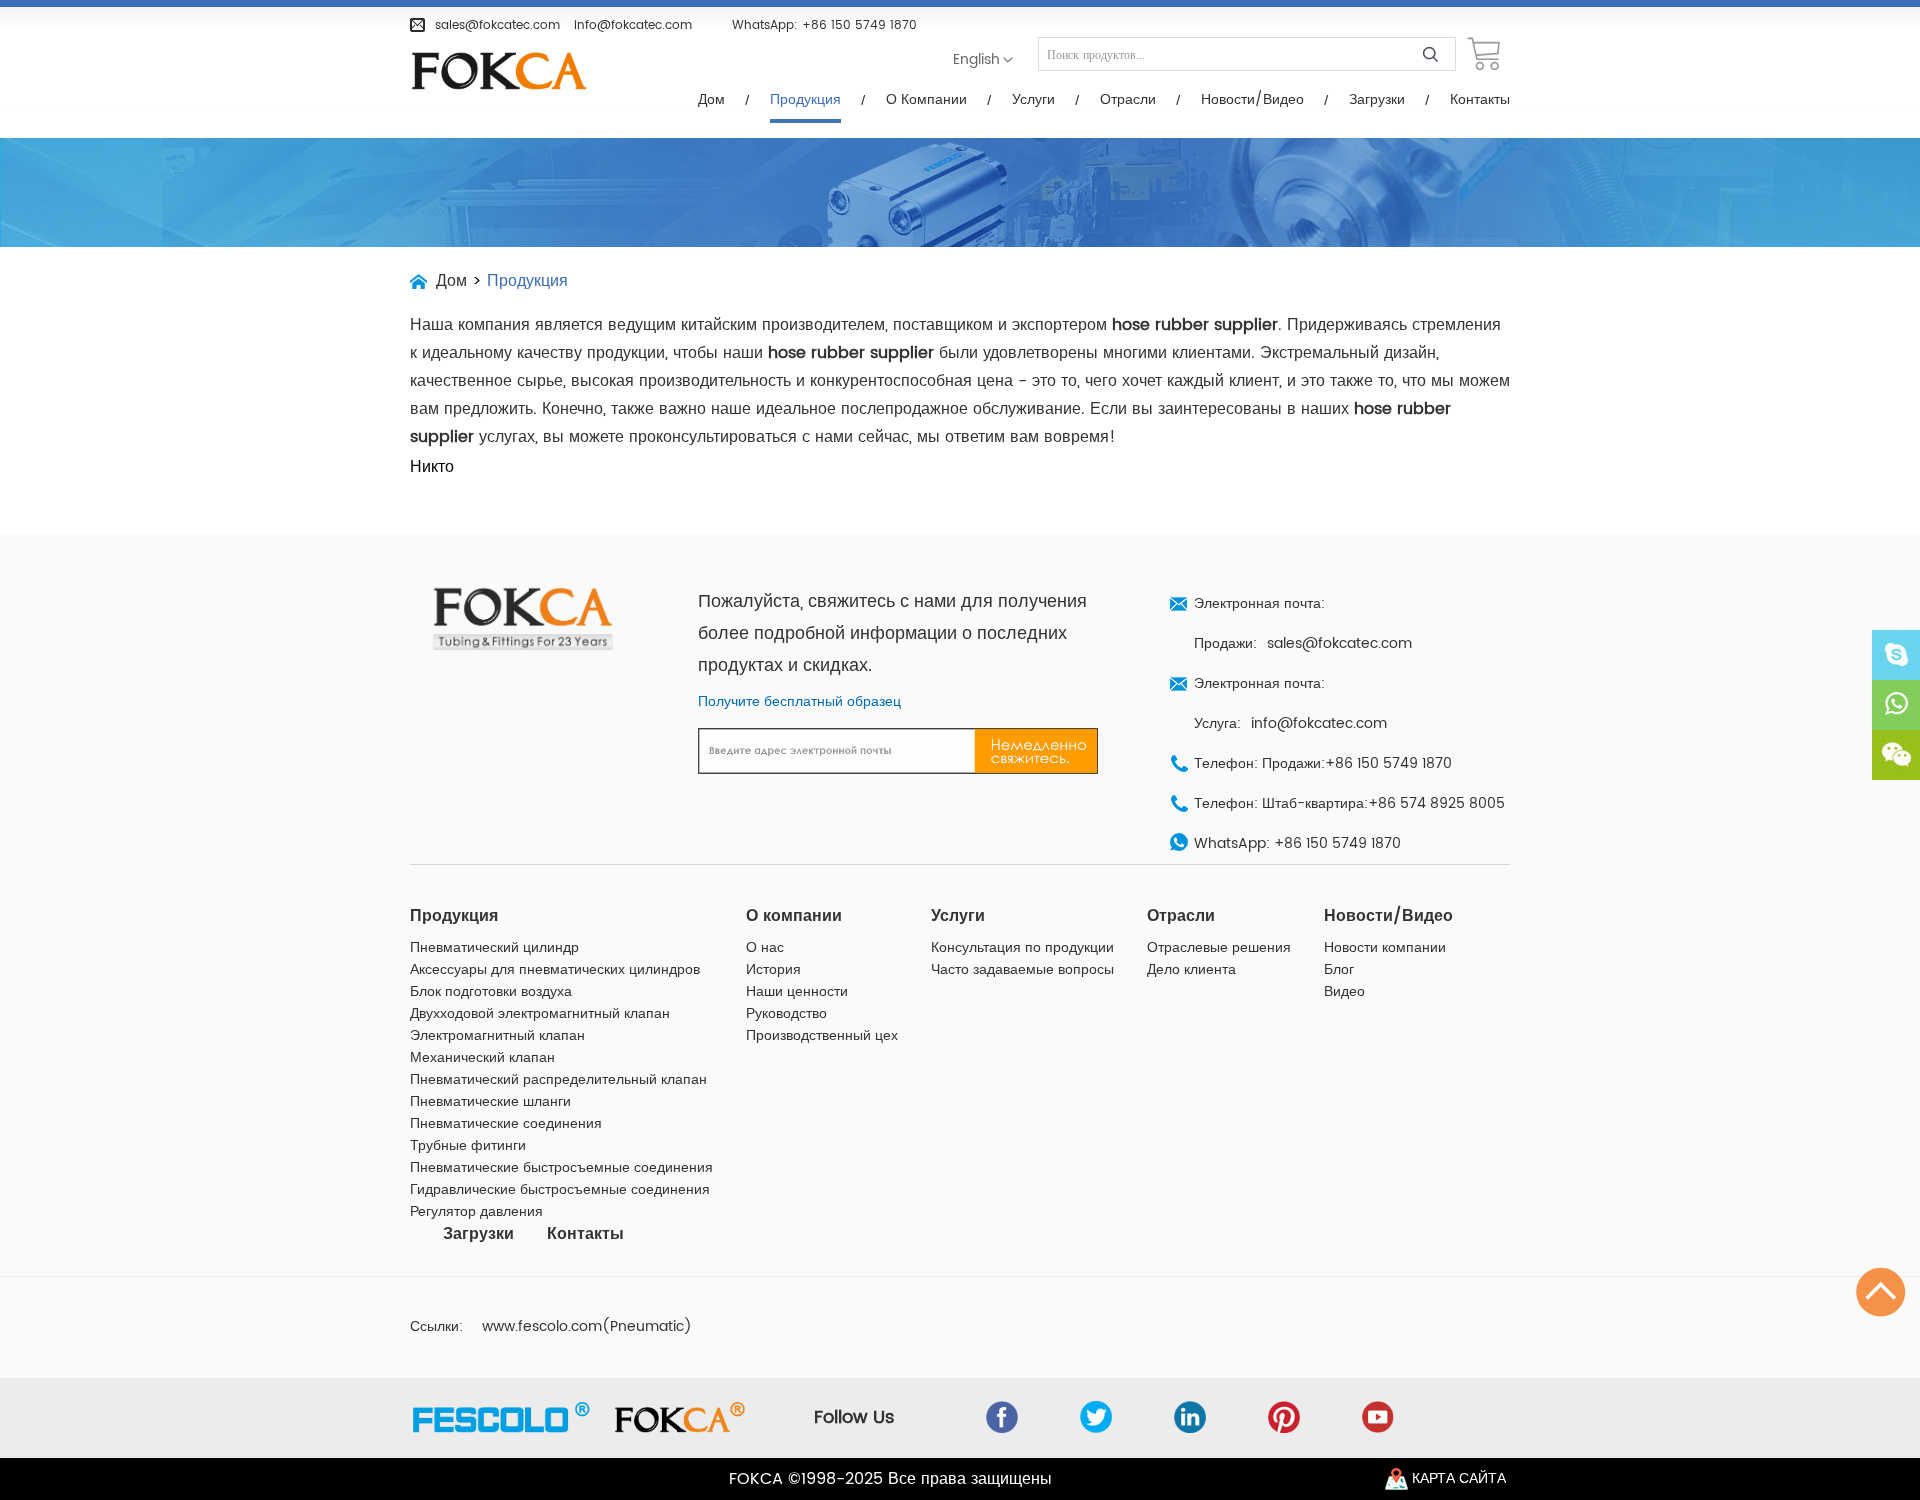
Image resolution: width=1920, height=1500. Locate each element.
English (976, 60)
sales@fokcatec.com (497, 25)
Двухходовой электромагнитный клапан (540, 1014)
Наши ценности (797, 992)
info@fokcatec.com (633, 25)
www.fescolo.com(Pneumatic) (587, 1327)
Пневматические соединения (506, 1124)
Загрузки (1377, 100)
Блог (1339, 970)
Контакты (1480, 100)
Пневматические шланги (490, 1102)
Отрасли (1128, 100)
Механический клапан (482, 1058)
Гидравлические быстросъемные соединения (560, 1190)
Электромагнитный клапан (497, 1036)
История (773, 970)
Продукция (805, 100)
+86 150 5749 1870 (859, 25)
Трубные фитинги (468, 1146)
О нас (765, 948)
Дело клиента (1191, 970)
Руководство (786, 1014)
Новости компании (1385, 948)
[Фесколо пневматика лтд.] (510, 72)
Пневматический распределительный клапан (558, 1080)
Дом (711, 100)
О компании (926, 100)
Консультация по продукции (1022, 948)
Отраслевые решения (1219, 948)
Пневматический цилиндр (494, 948)
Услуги (1033, 100)
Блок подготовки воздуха (491, 992)
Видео (1344, 992)
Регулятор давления (476, 1212)
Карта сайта (1459, 1479)
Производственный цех (822, 1036)
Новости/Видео (1252, 100)
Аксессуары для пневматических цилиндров (555, 970)
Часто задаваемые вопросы (1022, 970)
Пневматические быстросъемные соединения (561, 1168)
